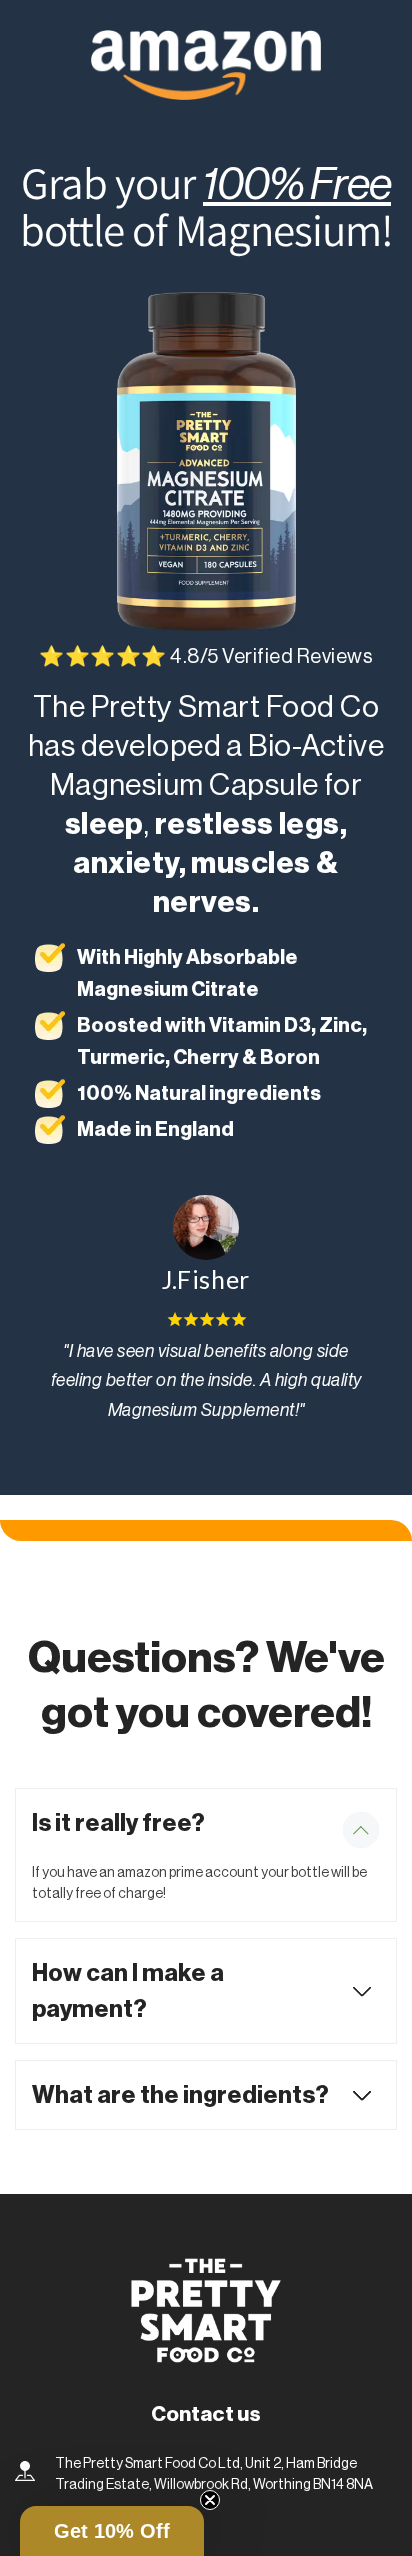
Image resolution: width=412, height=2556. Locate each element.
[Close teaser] (210, 2500)
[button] (112, 2531)
